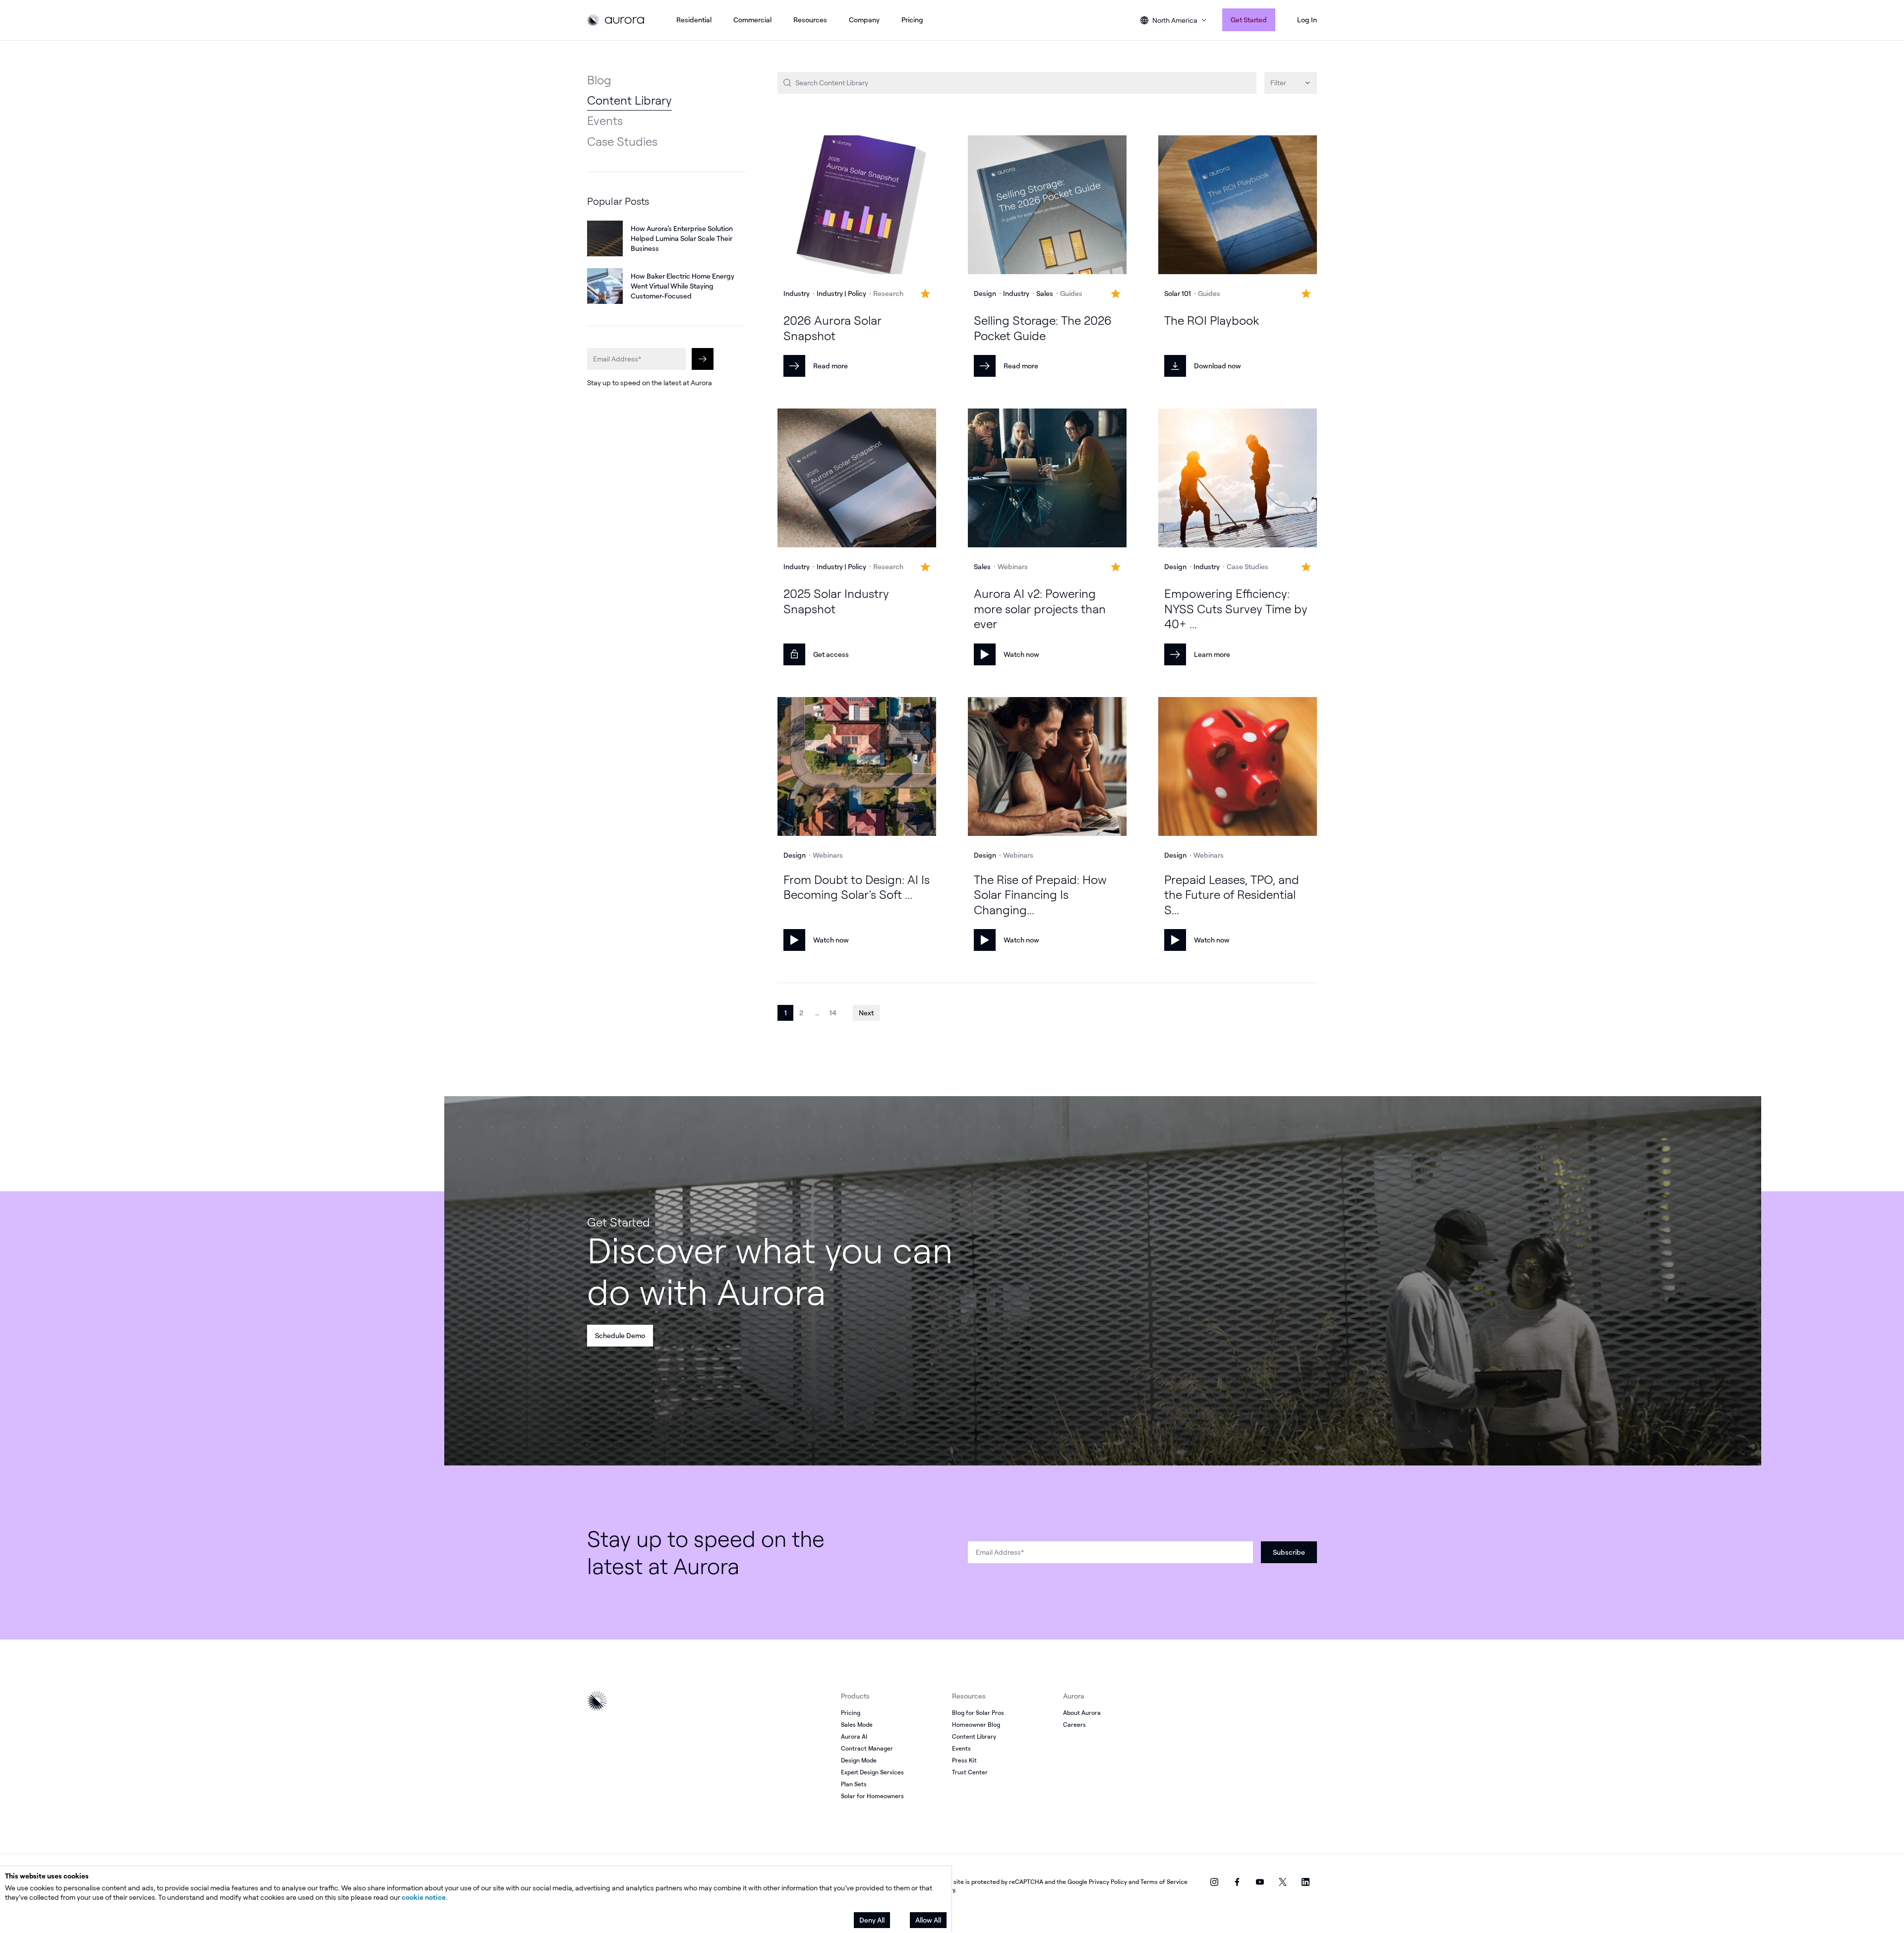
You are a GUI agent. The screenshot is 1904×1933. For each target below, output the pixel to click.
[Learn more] (1238, 479)
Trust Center (970, 1772)
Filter (1278, 83)
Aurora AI (854, 1736)
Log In (1307, 20)
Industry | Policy (841, 293)
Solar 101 (1178, 293)
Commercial (752, 20)
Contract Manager (867, 1748)
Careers (1074, 1725)
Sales (1045, 293)
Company (864, 20)
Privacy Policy (1108, 1882)
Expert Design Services (872, 1772)
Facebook (1237, 1882)
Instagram (1214, 1882)
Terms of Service (1164, 1882)
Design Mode (859, 1760)
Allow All (928, 1920)
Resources (810, 20)
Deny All (872, 1920)
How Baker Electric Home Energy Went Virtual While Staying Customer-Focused (683, 286)
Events (605, 120)
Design (985, 293)
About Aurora (1082, 1713)
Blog (599, 80)
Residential (694, 20)
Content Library (629, 100)
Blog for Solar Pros (978, 1713)
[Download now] (1238, 206)
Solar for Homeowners (872, 1796)
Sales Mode (857, 1725)
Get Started (1249, 20)
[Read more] (857, 206)
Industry (797, 293)
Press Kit (964, 1760)
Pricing (912, 20)
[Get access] (857, 479)
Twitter (1283, 1882)
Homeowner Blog (976, 1725)
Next (866, 1013)
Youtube (1260, 1882)
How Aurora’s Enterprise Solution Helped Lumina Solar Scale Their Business (682, 238)
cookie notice (424, 1897)
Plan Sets (854, 1784)
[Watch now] (1047, 479)
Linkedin (1306, 1882)
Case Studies (622, 141)
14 (833, 1013)
